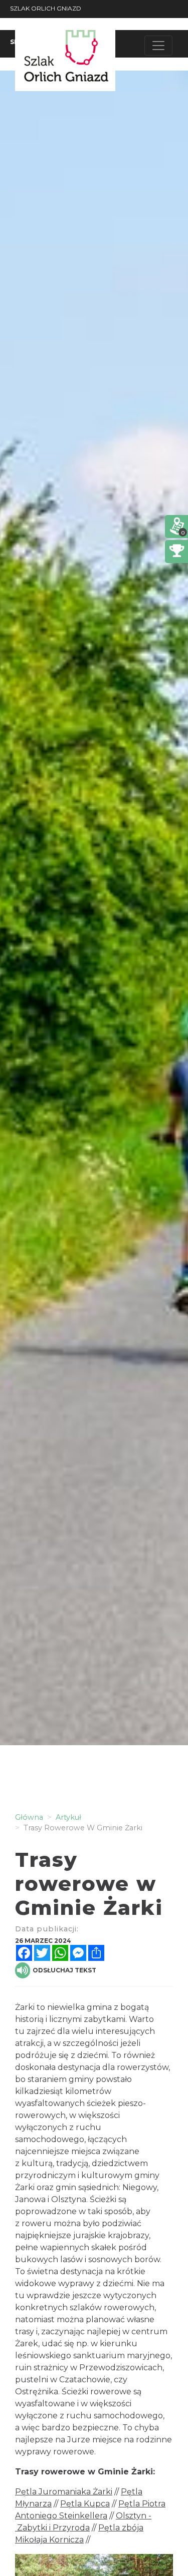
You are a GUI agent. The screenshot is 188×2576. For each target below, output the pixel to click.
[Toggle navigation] (158, 46)
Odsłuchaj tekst (64, 1970)
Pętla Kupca (85, 2504)
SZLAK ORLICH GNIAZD (46, 8)
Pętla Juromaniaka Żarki (64, 2492)
